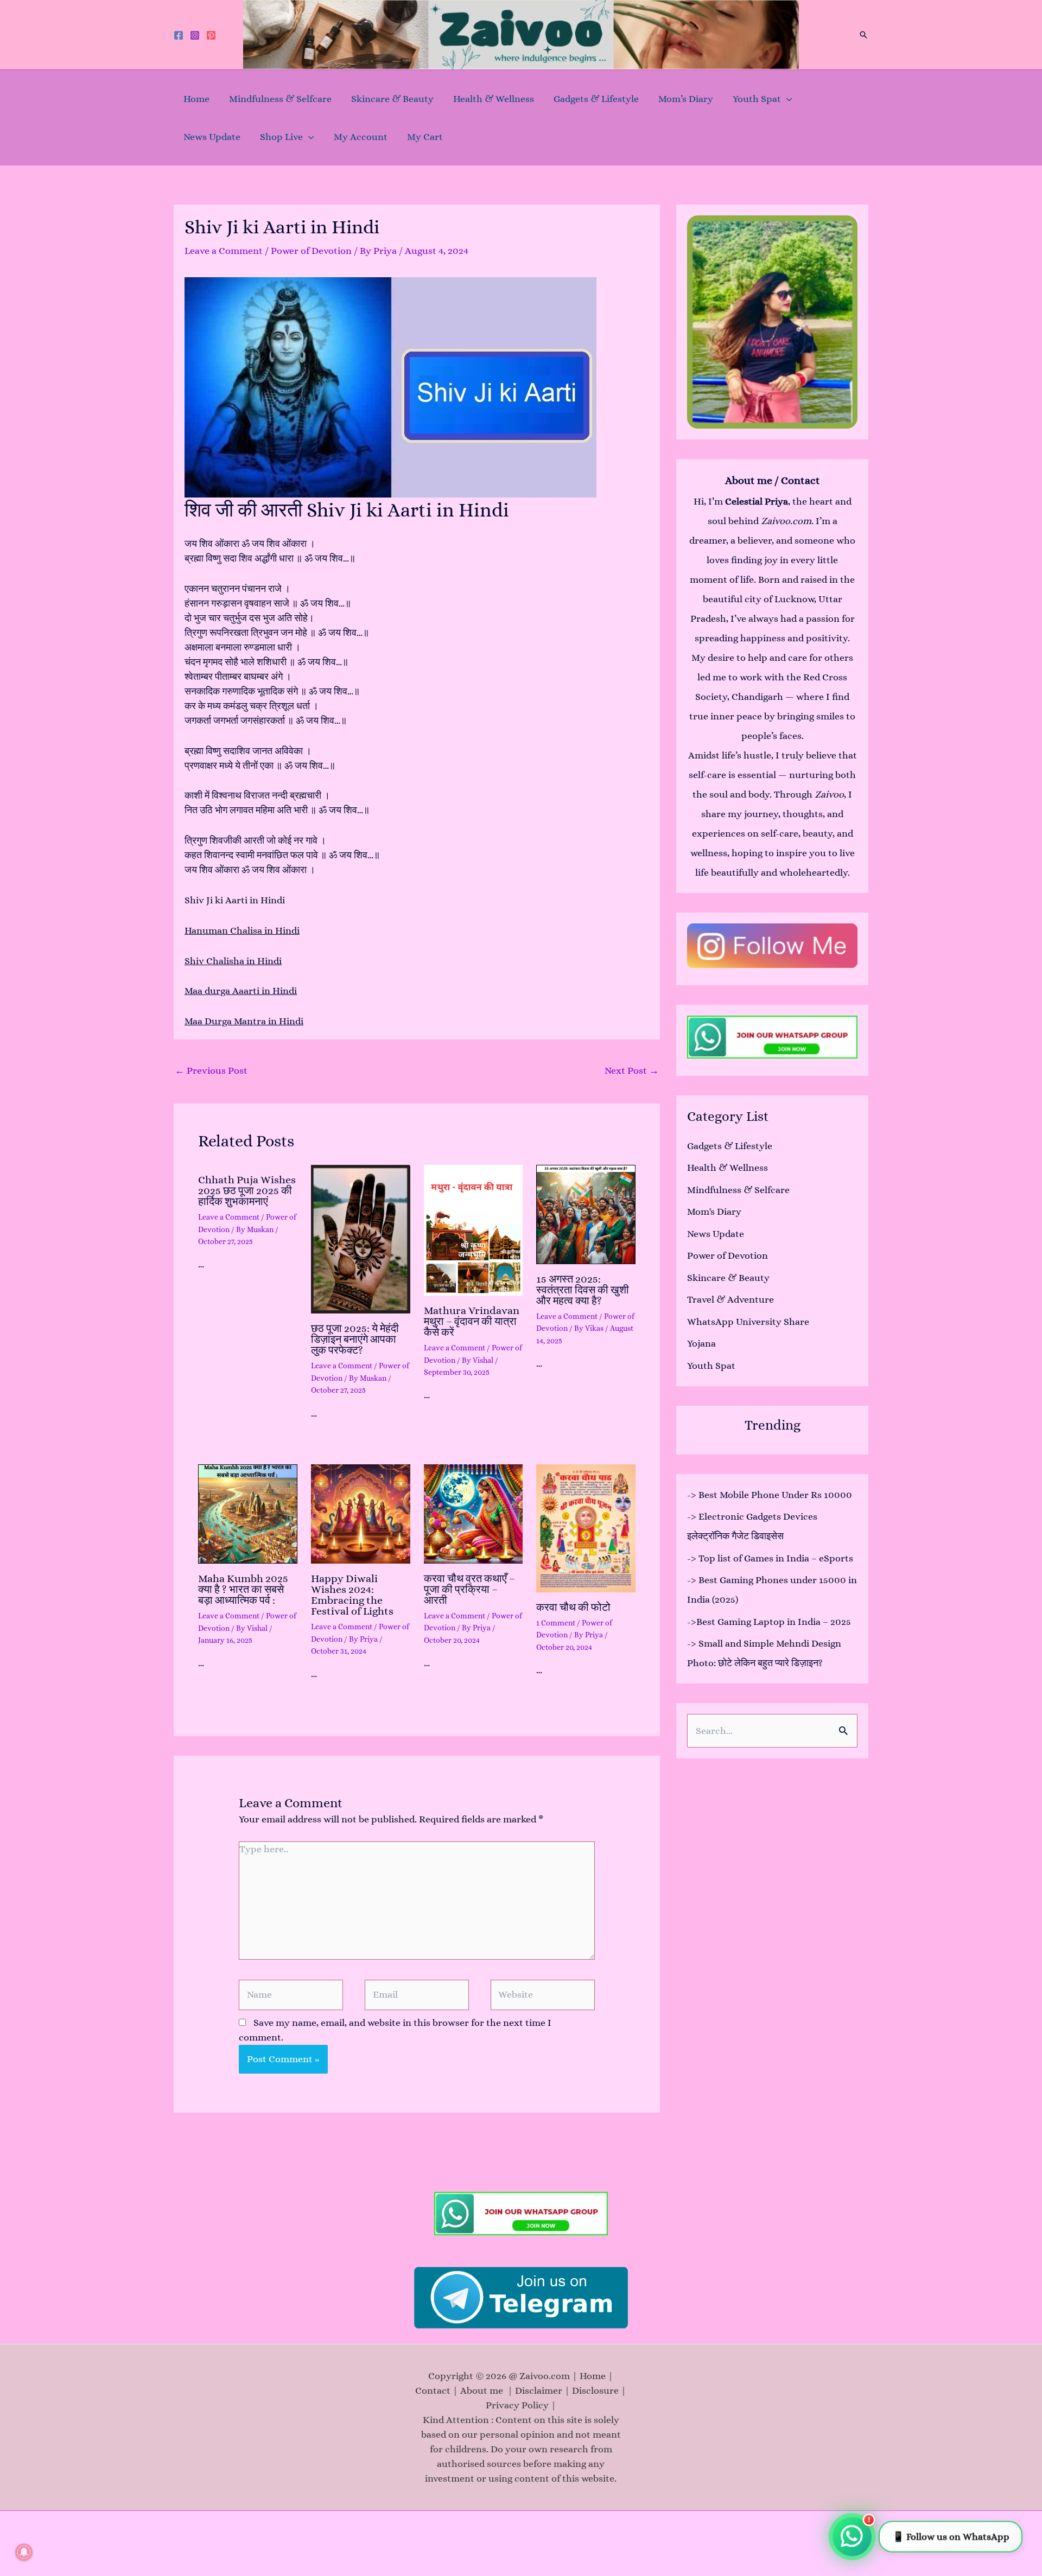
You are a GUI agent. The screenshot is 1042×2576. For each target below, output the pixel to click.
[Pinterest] (211, 35)
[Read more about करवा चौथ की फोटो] (586, 1528)
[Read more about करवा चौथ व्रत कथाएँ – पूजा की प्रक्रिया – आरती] (474, 1514)
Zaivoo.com (786, 521)
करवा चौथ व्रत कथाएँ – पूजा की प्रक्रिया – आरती (469, 1589)
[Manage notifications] (24, 2552)
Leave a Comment (224, 251)
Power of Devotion (311, 251)
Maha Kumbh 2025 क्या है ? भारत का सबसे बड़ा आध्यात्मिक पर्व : (243, 1589)
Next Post (632, 1070)
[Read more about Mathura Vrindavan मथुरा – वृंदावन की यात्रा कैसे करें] (474, 1230)
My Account (361, 137)
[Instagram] (195, 35)
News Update (212, 137)
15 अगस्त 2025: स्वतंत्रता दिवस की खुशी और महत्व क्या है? (583, 1290)
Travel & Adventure (730, 1299)
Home (196, 99)
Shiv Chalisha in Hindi (233, 961)
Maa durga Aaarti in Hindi (241, 991)
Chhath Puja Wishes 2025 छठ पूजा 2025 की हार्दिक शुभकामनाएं (247, 1191)
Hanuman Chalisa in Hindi (242, 930)
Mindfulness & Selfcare (280, 99)
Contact (433, 2390)
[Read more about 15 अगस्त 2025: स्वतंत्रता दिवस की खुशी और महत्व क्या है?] (586, 1214)
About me (484, 2390)
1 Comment (556, 1623)
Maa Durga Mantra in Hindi (244, 1021)
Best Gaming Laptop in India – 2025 (774, 1622)
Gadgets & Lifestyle (596, 99)
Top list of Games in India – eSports (776, 1558)
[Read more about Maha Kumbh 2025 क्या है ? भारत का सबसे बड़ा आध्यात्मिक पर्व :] (248, 1514)
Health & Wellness (494, 99)
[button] (863, 35)
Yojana (701, 1343)
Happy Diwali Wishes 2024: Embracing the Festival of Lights (352, 1595)
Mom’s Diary (686, 99)
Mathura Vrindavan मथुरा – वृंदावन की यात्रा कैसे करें (472, 1321)
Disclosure (595, 2390)
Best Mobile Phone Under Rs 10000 (775, 1495)
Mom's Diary (714, 1212)
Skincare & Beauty (392, 99)
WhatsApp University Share (748, 1322)
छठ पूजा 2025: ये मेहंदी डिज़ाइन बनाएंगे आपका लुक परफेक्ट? (355, 1339)
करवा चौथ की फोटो (573, 1607)
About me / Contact (773, 480)
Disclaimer (539, 2390)
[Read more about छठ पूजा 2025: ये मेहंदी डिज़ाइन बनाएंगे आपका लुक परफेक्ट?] (361, 1239)
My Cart (425, 137)
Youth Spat (757, 99)
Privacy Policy (517, 2405)
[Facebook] (179, 35)
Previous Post (211, 1070)
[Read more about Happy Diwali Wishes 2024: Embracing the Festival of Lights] (361, 1514)
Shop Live (281, 137)
